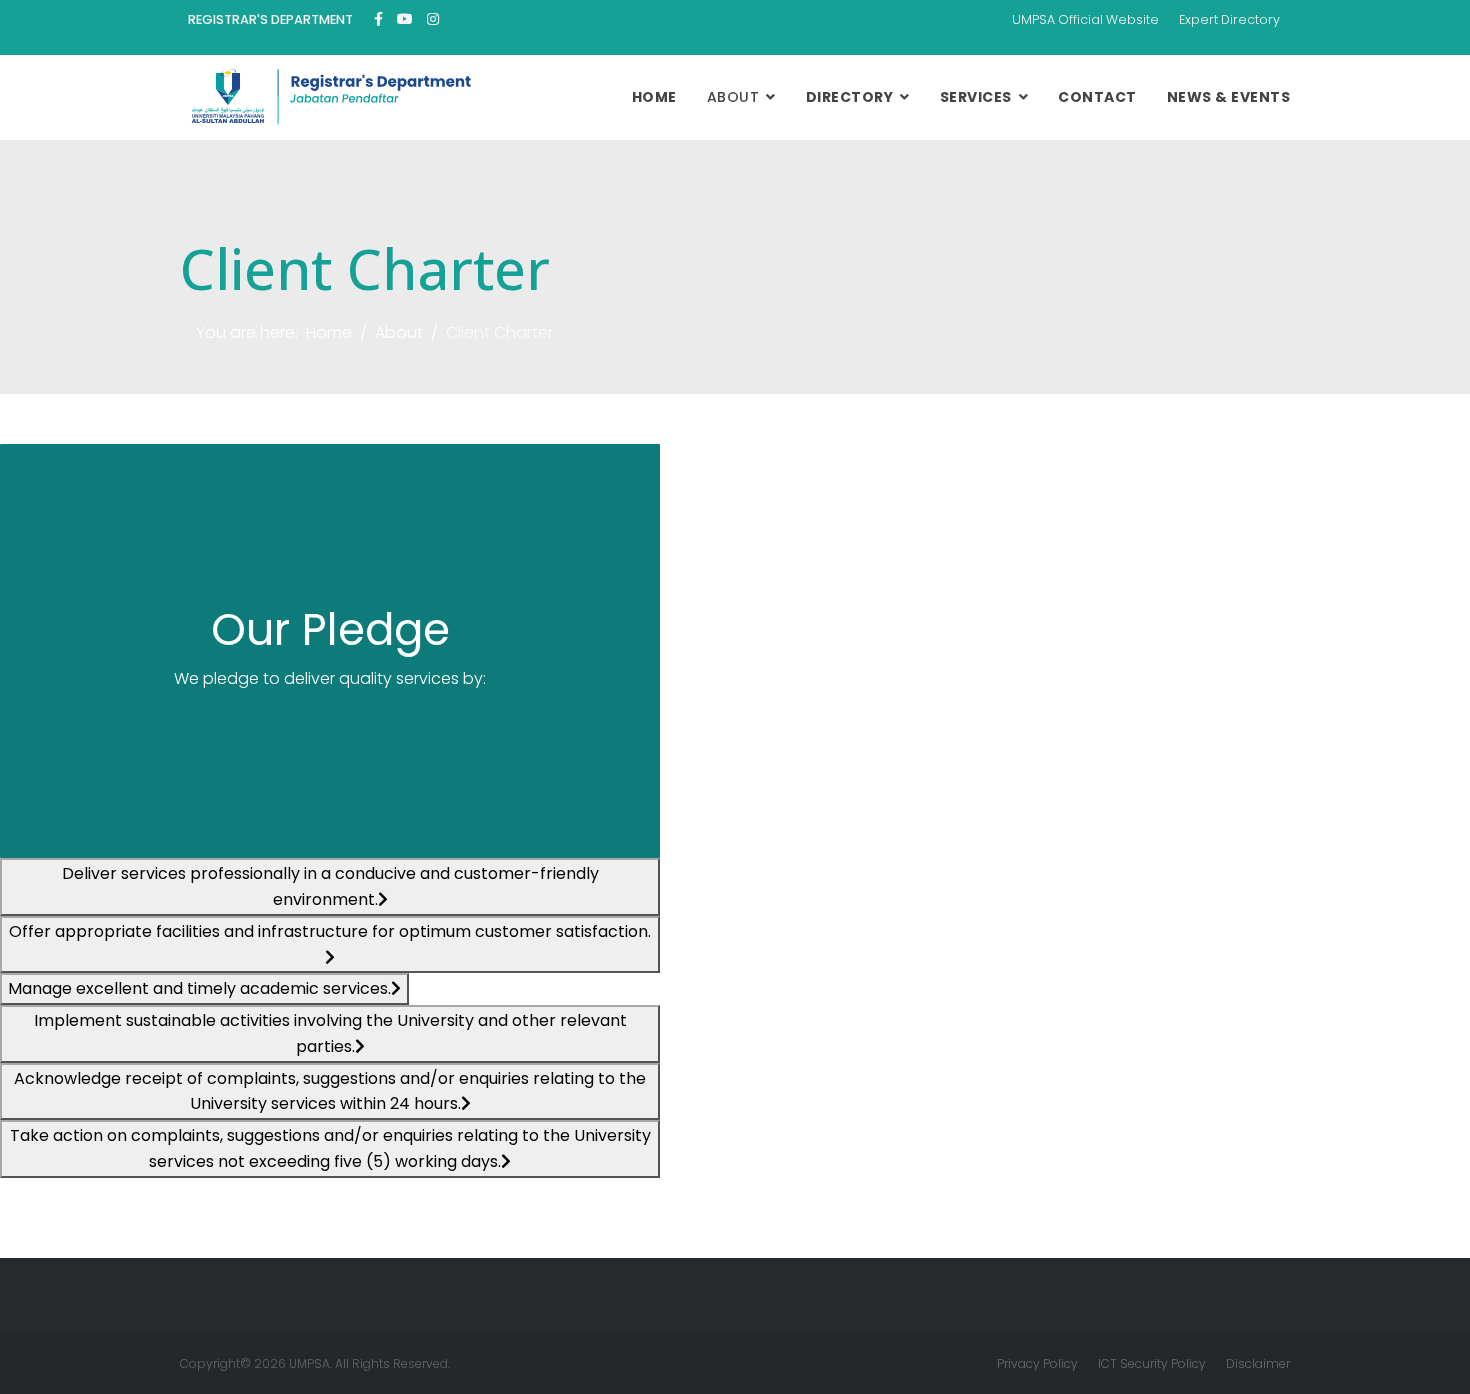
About (733, 97)
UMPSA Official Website (1085, 19)
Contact (1097, 97)
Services (976, 97)
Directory (850, 97)
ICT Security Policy (1152, 1363)
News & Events (1229, 97)
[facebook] (378, 19)
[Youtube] (405, 19)
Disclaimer (1258, 1363)
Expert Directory (1229, 19)
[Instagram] (433, 19)
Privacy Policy (1037, 1363)
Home (654, 97)
